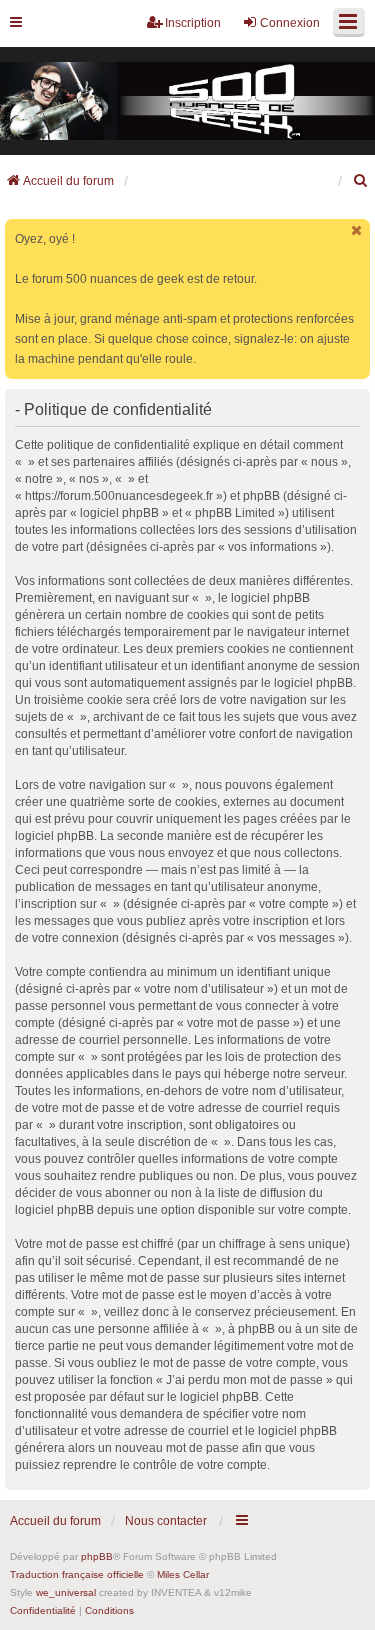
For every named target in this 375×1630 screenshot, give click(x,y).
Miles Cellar (183, 1574)
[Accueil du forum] (187, 101)
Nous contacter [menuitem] (166, 1521)
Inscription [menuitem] (193, 23)
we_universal (66, 1592)
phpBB (97, 1556)
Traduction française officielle (77, 1574)
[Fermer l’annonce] (357, 230)
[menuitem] (361, 181)
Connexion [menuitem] (290, 23)
